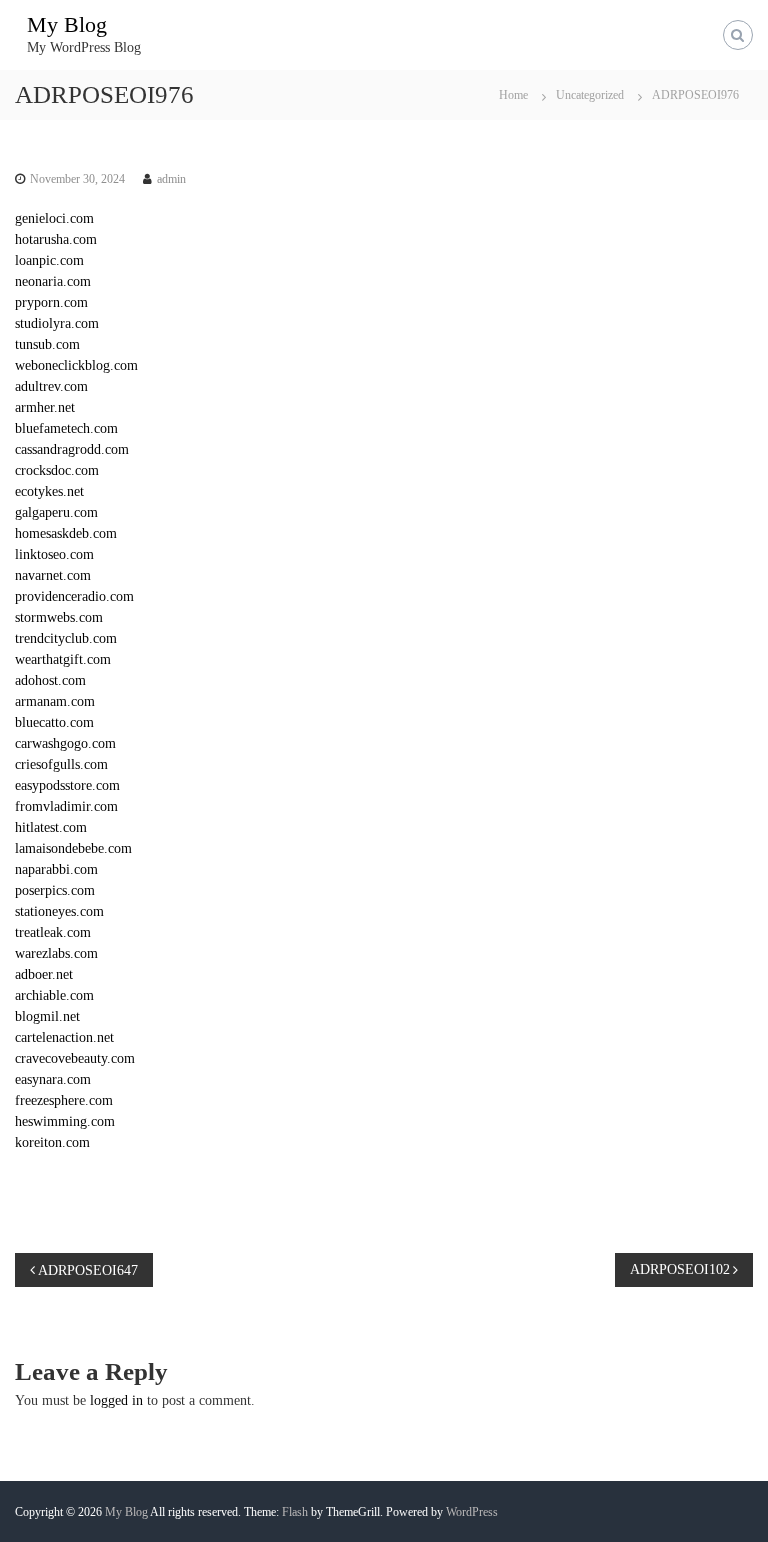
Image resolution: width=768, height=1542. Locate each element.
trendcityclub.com (66, 638)
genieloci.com (54, 218)
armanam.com (55, 701)
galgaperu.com (56, 512)
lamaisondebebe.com (73, 848)
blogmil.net (47, 1016)
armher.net (45, 407)
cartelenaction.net (64, 1037)
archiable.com (54, 995)
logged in (116, 1400)
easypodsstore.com (67, 785)
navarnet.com (53, 575)
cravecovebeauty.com (75, 1058)
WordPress (472, 1512)
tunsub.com (47, 344)
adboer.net (44, 974)
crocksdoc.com (57, 470)
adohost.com (50, 680)
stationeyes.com (59, 911)
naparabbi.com (56, 869)
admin (171, 179)
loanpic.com (49, 260)
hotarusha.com (56, 239)
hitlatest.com (51, 827)
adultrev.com (51, 386)
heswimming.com (65, 1121)
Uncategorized (590, 95)
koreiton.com (52, 1142)
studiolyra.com (57, 323)
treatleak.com (53, 932)
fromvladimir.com (66, 806)
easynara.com (53, 1079)
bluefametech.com (66, 428)
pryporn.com (51, 302)
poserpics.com (55, 890)
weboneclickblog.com (76, 365)
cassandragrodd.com (72, 449)
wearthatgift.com (63, 659)
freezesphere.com (64, 1100)
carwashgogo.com (65, 743)
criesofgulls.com (61, 764)
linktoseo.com (54, 554)
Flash (295, 1512)
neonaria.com (53, 281)
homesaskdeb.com (66, 533)
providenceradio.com (74, 596)
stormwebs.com (59, 617)
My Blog (67, 24)
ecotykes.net (49, 491)
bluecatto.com (54, 722)
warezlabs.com (56, 953)
